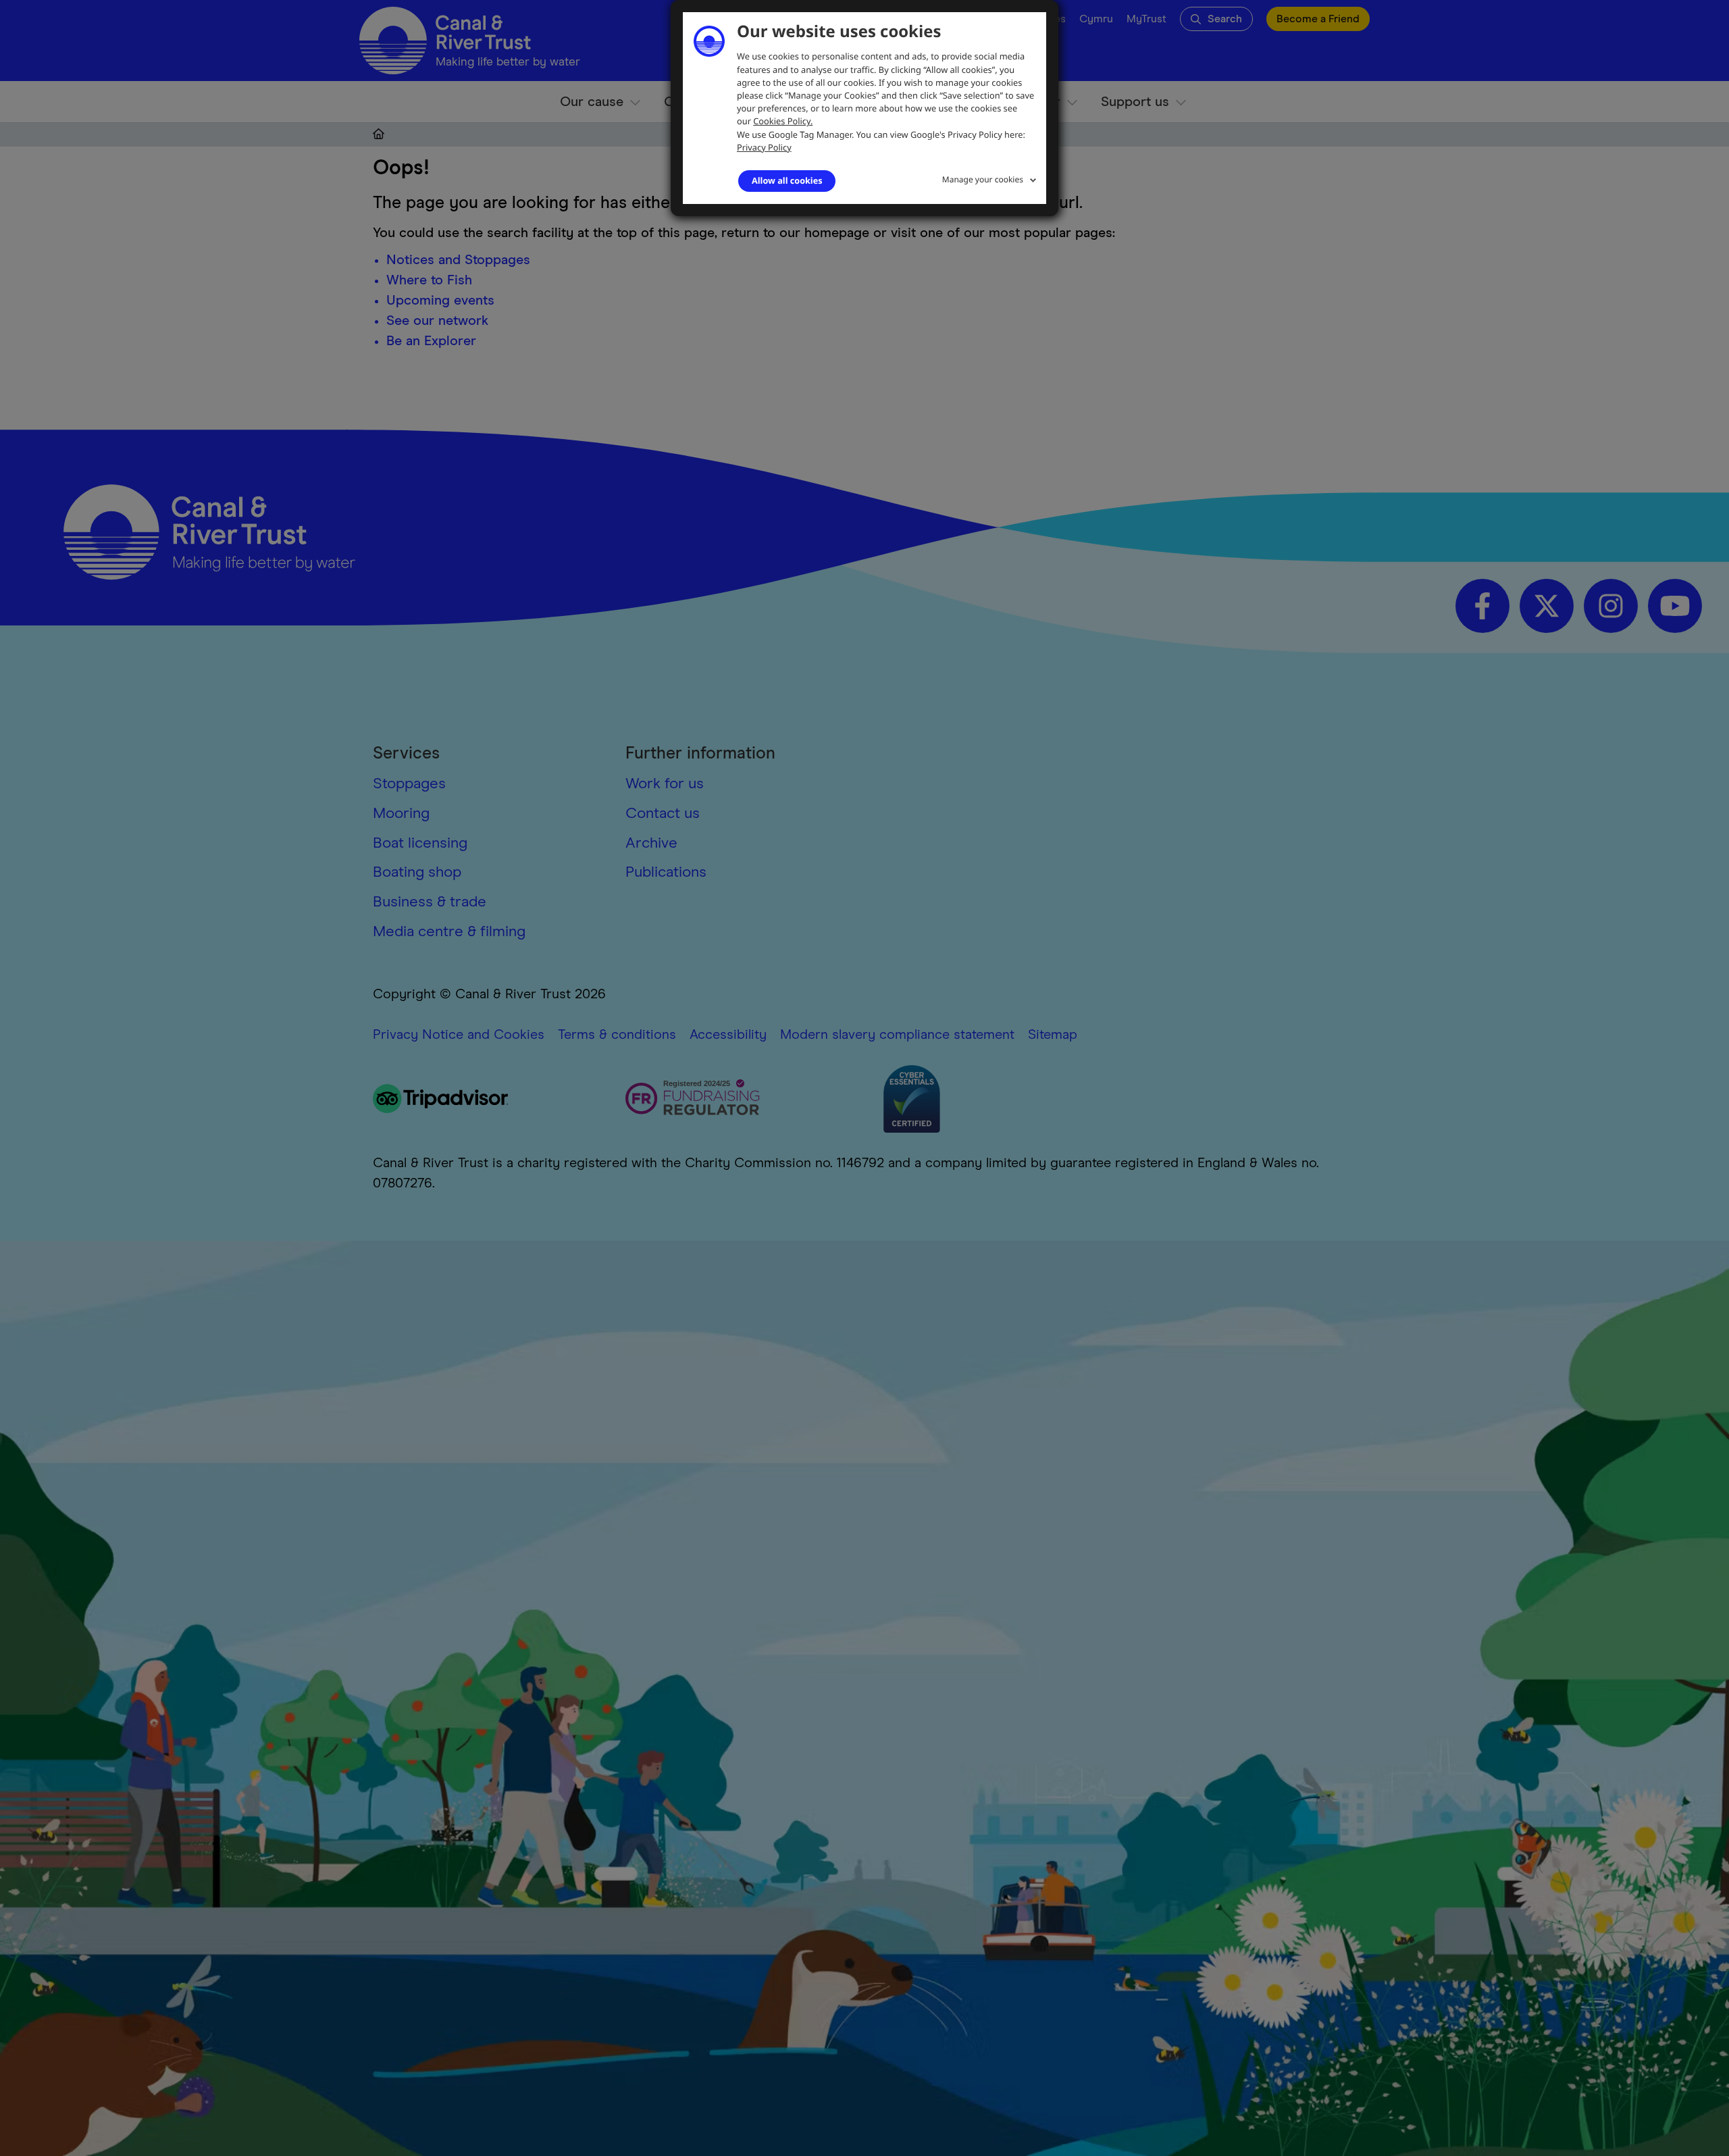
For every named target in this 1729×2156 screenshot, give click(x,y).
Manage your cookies (983, 179)
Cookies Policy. (783, 121)
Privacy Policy (764, 147)
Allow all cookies (787, 180)
